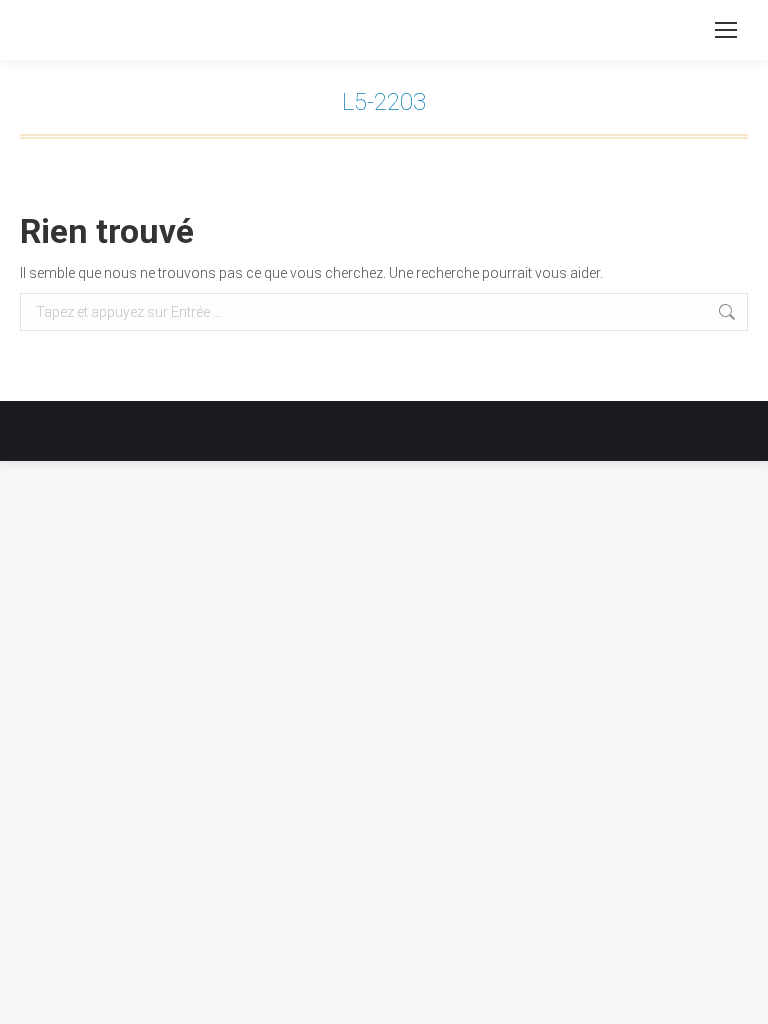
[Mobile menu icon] (726, 30)
